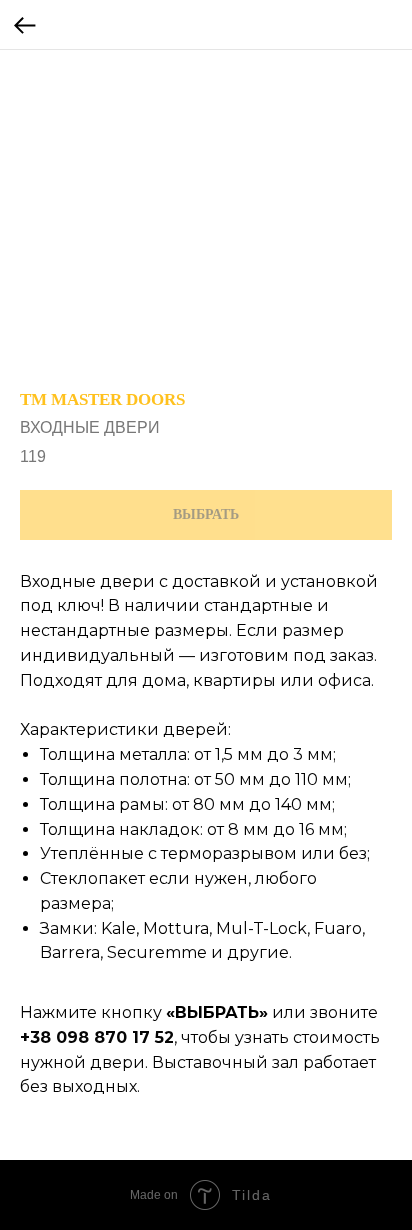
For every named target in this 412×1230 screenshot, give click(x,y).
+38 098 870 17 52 (97, 1037)
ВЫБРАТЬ (217, 1012)
